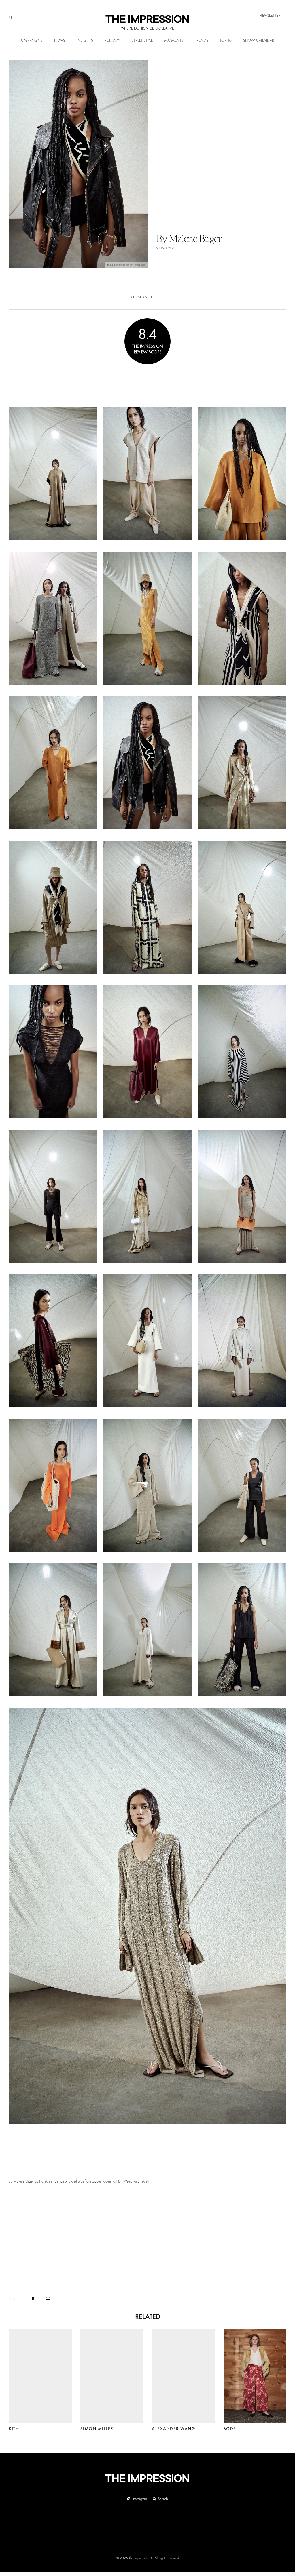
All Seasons (143, 297)
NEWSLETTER (270, 15)
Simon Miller (97, 2429)
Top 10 (226, 41)
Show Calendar (259, 41)
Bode (230, 2429)
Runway (112, 41)
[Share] (32, 2298)
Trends (202, 41)
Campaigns (32, 41)
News (60, 41)
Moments (174, 41)
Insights (85, 41)
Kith (14, 2429)
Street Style (142, 41)
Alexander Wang (173, 2429)
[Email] (48, 2298)
